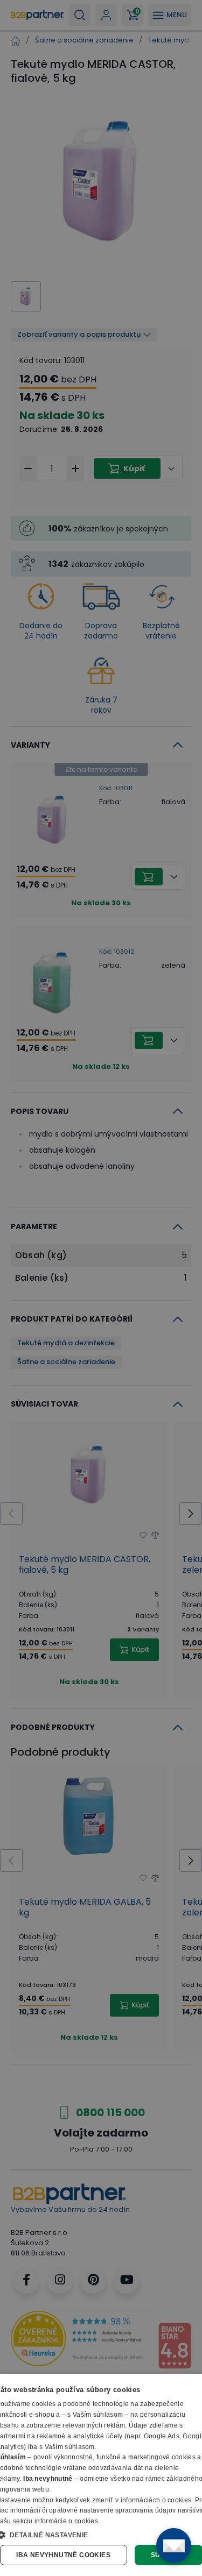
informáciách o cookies (156, 2500)
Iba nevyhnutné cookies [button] (63, 2555)
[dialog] (101, 2475)
